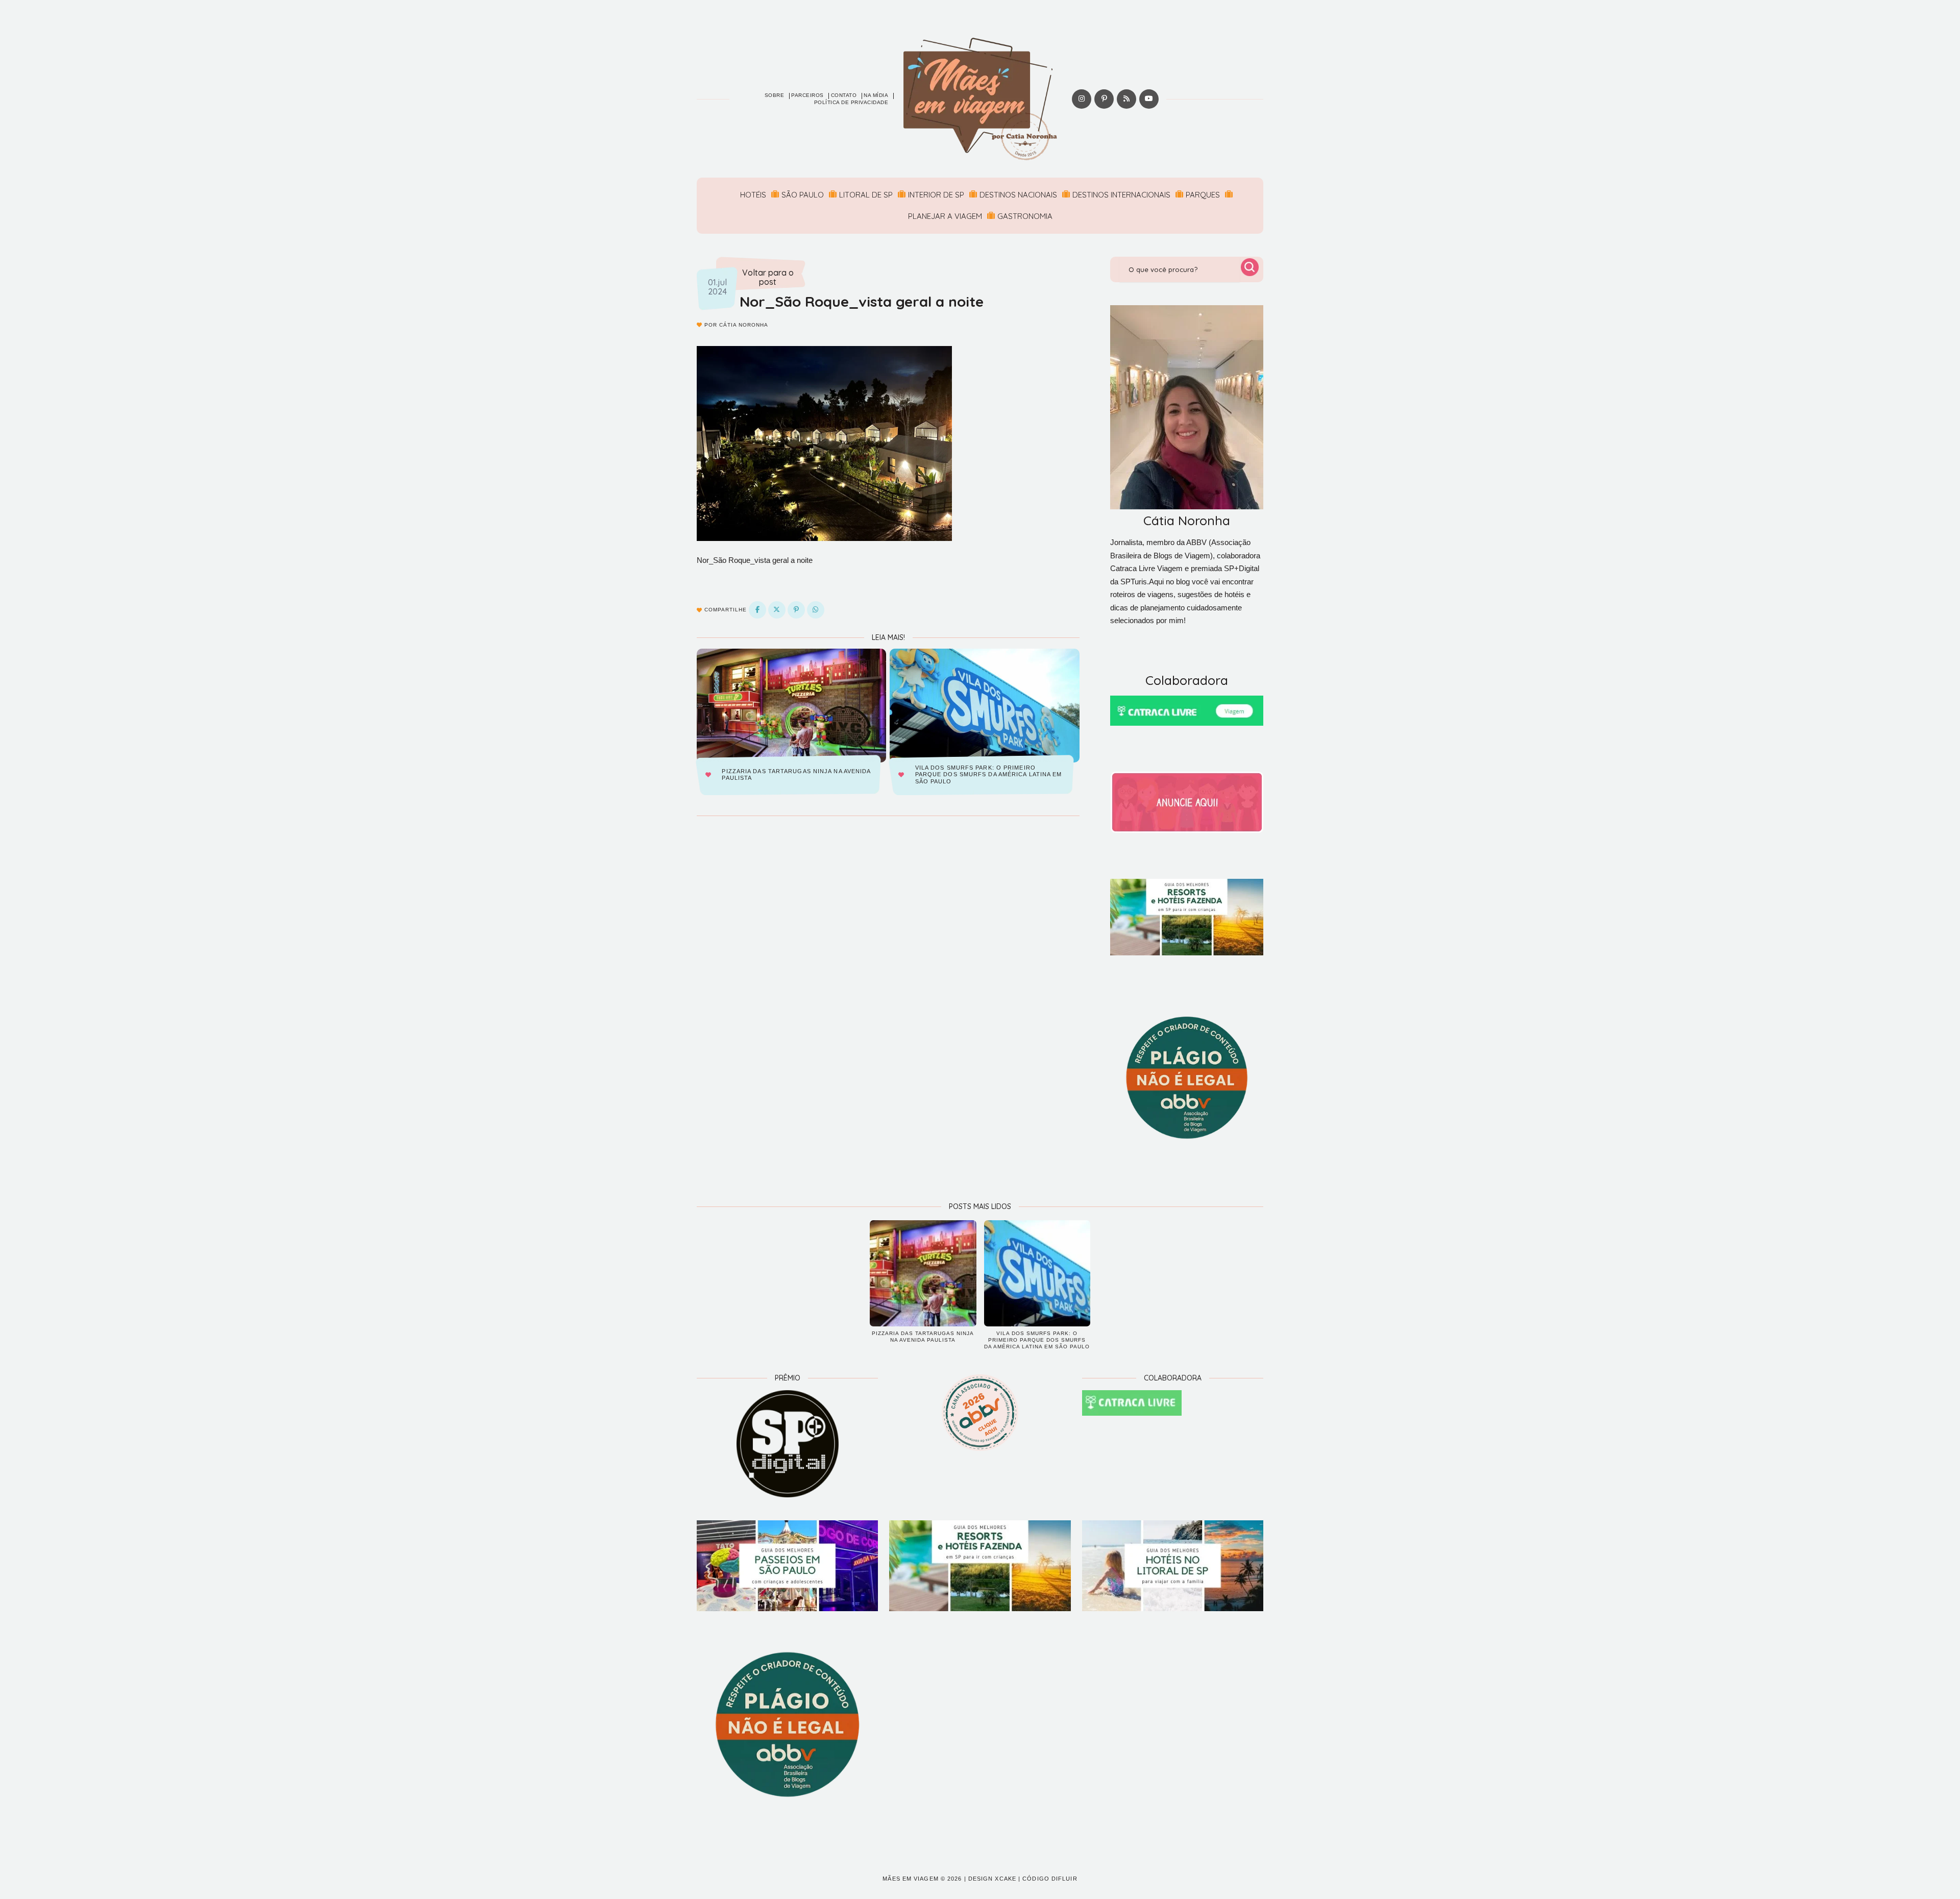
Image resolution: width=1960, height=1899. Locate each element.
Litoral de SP (866, 195)
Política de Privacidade (851, 102)
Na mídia (876, 95)
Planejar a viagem (945, 216)
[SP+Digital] (787, 1444)
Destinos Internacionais (1121, 195)
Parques (1203, 195)
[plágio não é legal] (1187, 1078)
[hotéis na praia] (1173, 1566)
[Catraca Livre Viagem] (1187, 711)
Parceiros (807, 95)
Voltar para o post (768, 277)
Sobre (775, 95)
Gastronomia (1025, 216)
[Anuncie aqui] (1187, 802)
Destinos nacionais (1018, 195)
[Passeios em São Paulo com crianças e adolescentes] (787, 1566)
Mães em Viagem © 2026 (922, 1879)
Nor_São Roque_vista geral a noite (862, 301)
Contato (844, 95)
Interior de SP (936, 195)
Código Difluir (1050, 1879)
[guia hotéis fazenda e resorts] (1187, 917)
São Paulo (803, 195)
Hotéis (753, 195)
